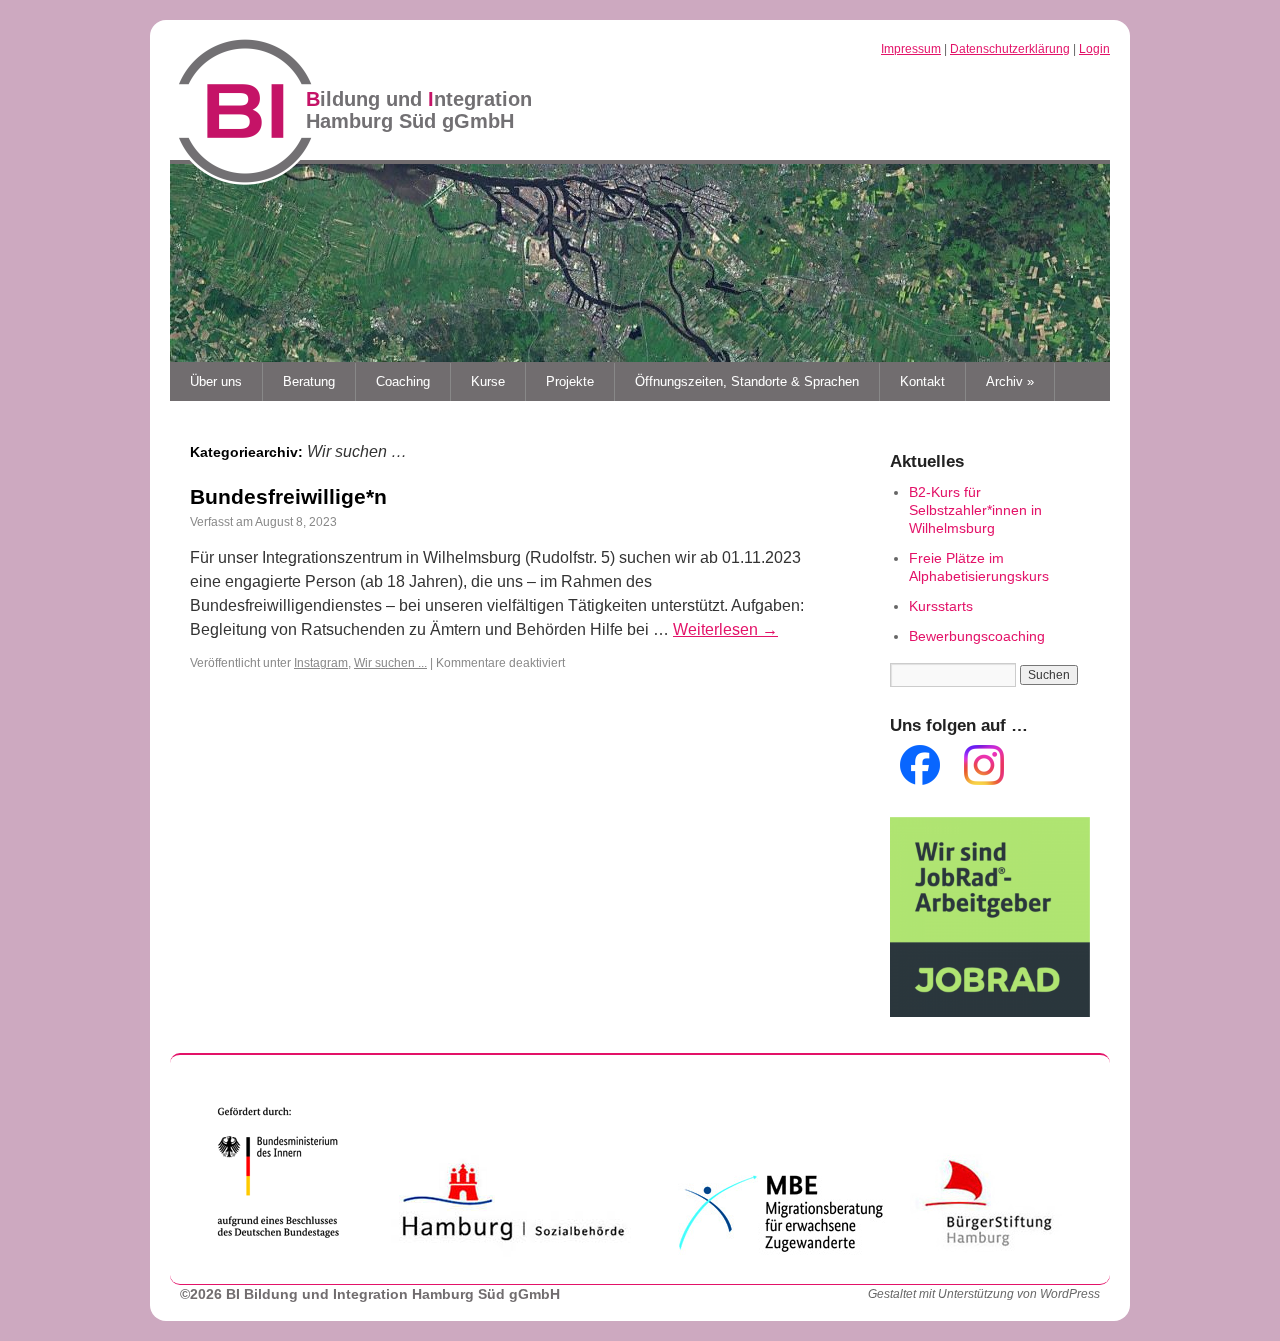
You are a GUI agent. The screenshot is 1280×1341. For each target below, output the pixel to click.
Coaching (403, 381)
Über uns (216, 381)
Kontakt (922, 381)
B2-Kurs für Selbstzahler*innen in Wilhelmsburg (975, 510)
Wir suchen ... (390, 663)
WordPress (1070, 1294)
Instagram (321, 663)
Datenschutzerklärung (1010, 49)
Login (1094, 49)
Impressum (911, 49)
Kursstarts (941, 606)
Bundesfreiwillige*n (288, 496)
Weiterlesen (725, 629)
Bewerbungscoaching (977, 636)
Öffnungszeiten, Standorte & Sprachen (747, 381)
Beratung (309, 381)
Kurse (488, 381)
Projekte (570, 381)
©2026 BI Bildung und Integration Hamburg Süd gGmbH (370, 1294)
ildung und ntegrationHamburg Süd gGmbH (419, 110)
